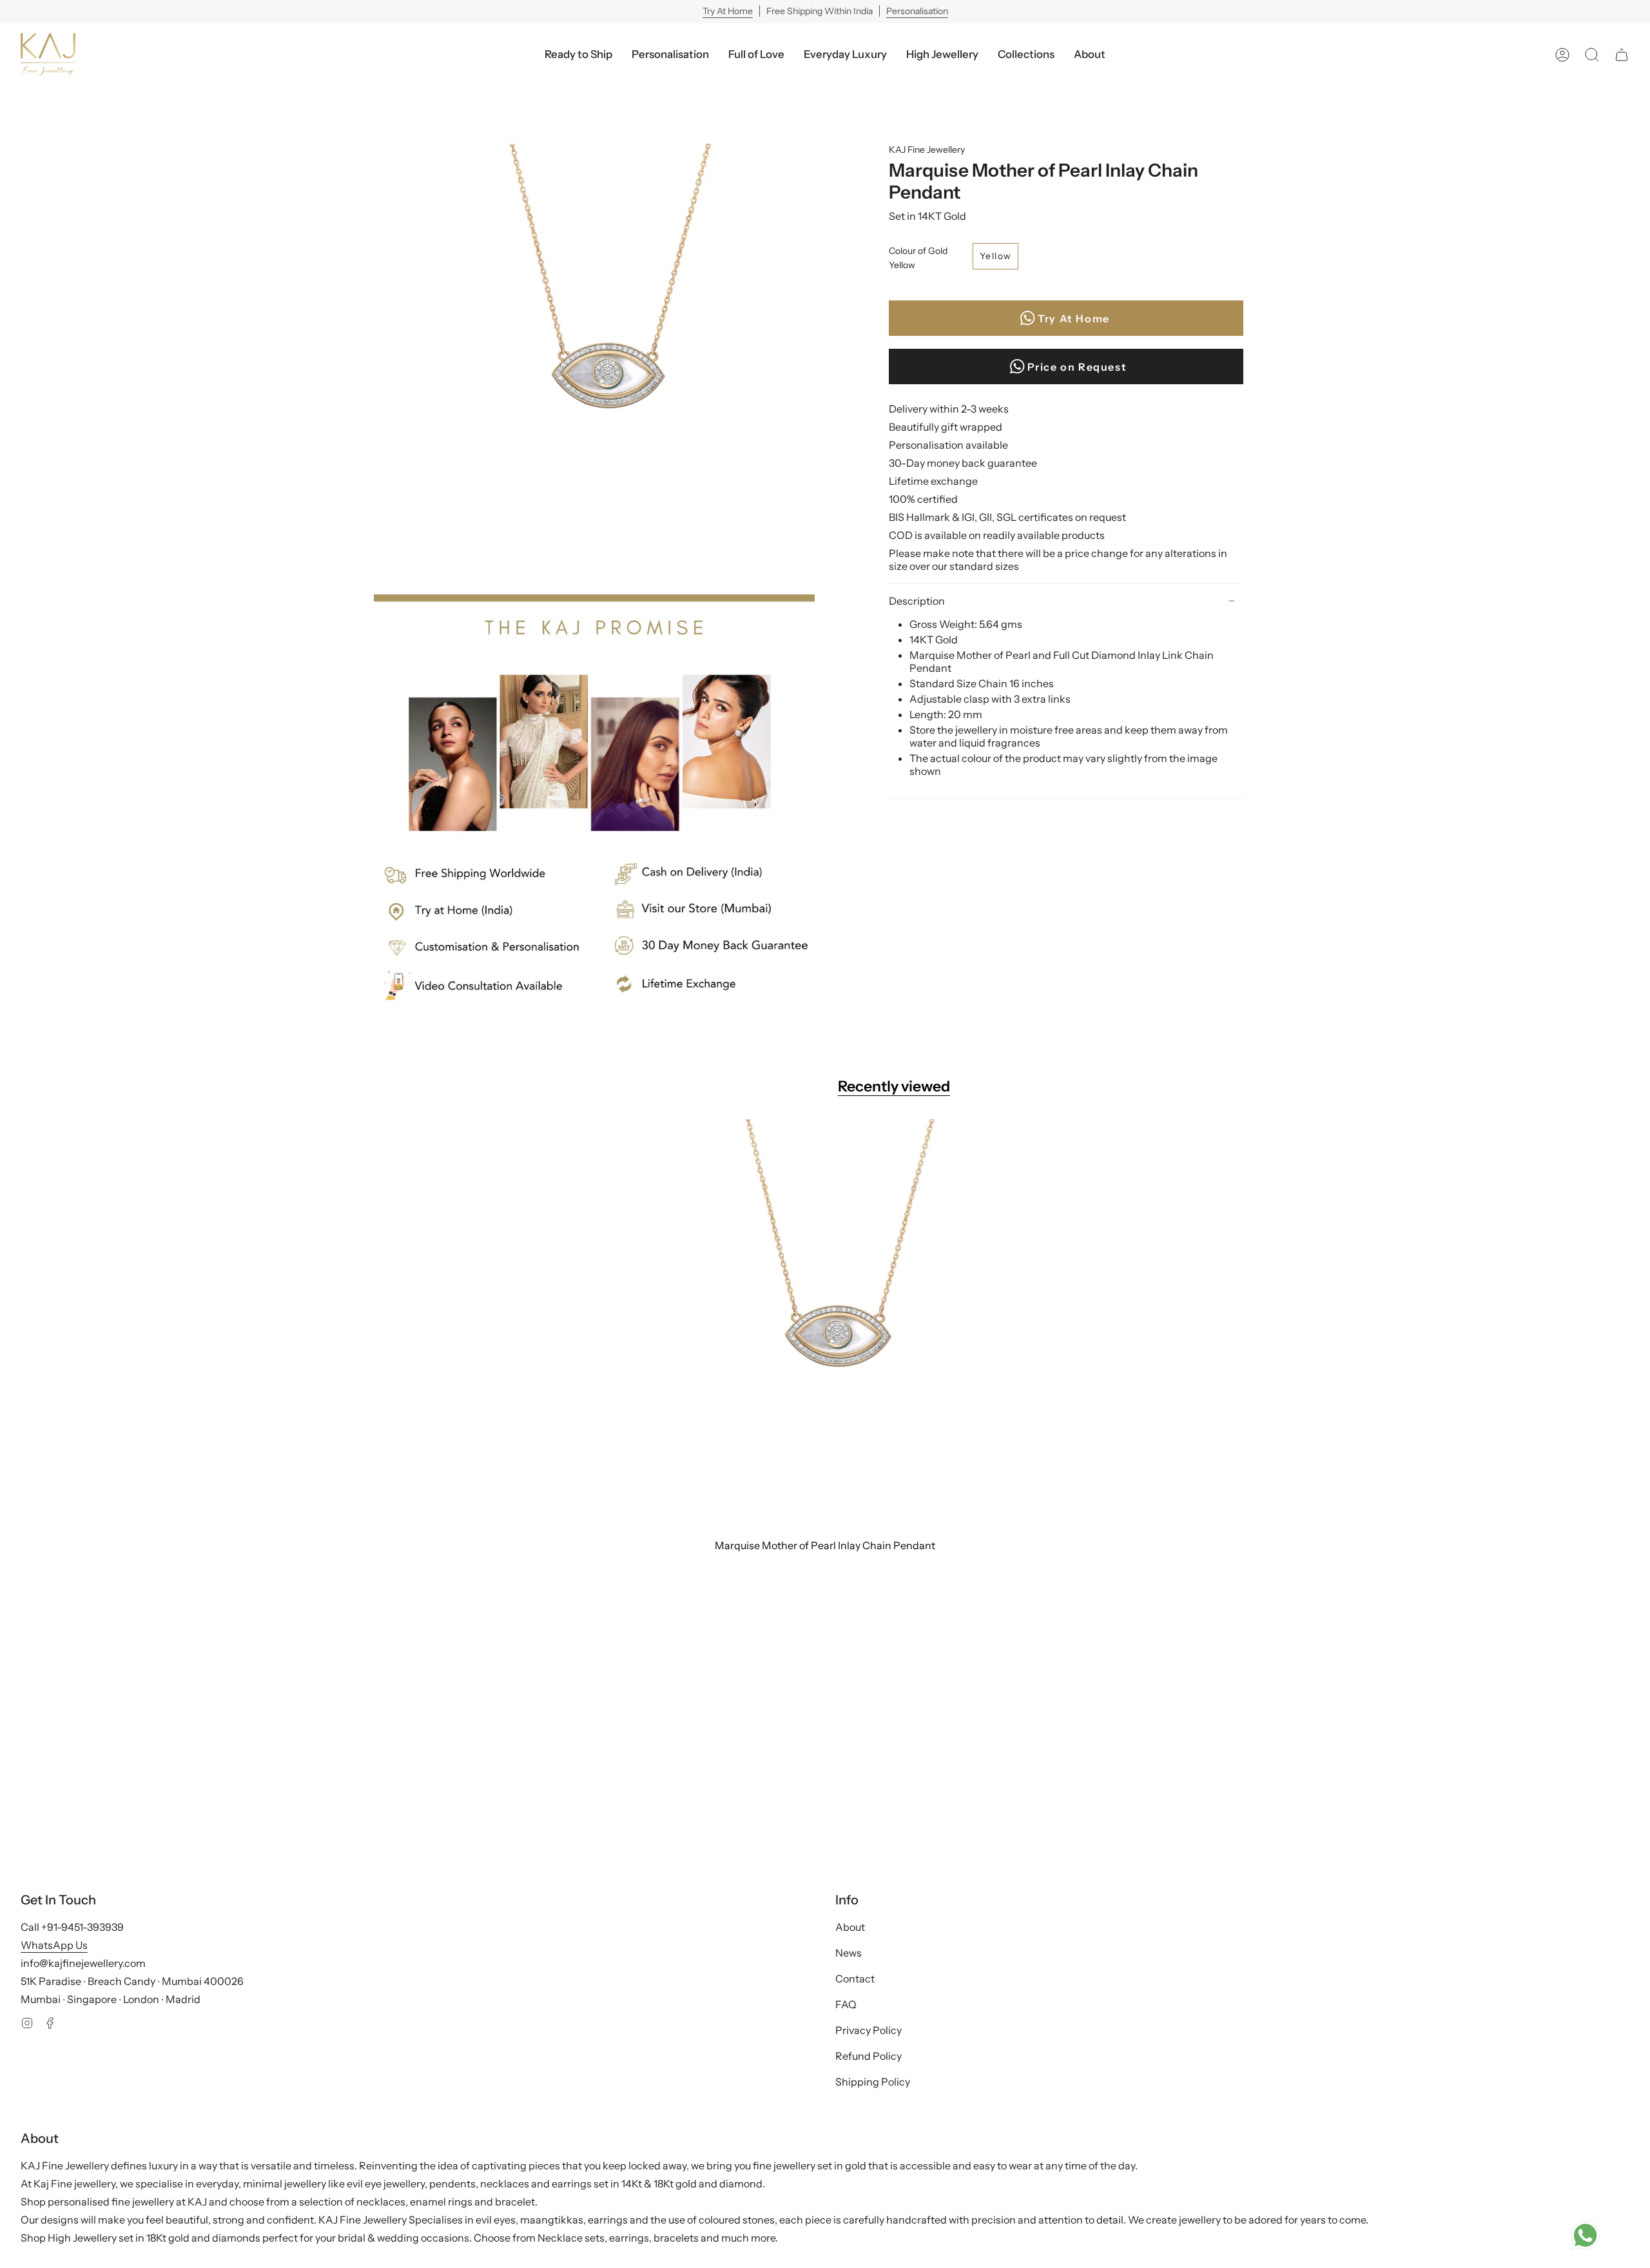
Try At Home (728, 11)
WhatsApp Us (54, 1945)
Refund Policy (869, 2056)
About (850, 1927)
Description (917, 601)
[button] (845, 54)
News (849, 1953)
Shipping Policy (873, 2082)
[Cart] (1622, 54)
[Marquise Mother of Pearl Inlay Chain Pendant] (825, 1325)
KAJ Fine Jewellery (927, 150)
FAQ (846, 2004)
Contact (855, 1979)
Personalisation (917, 11)
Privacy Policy (869, 2030)
